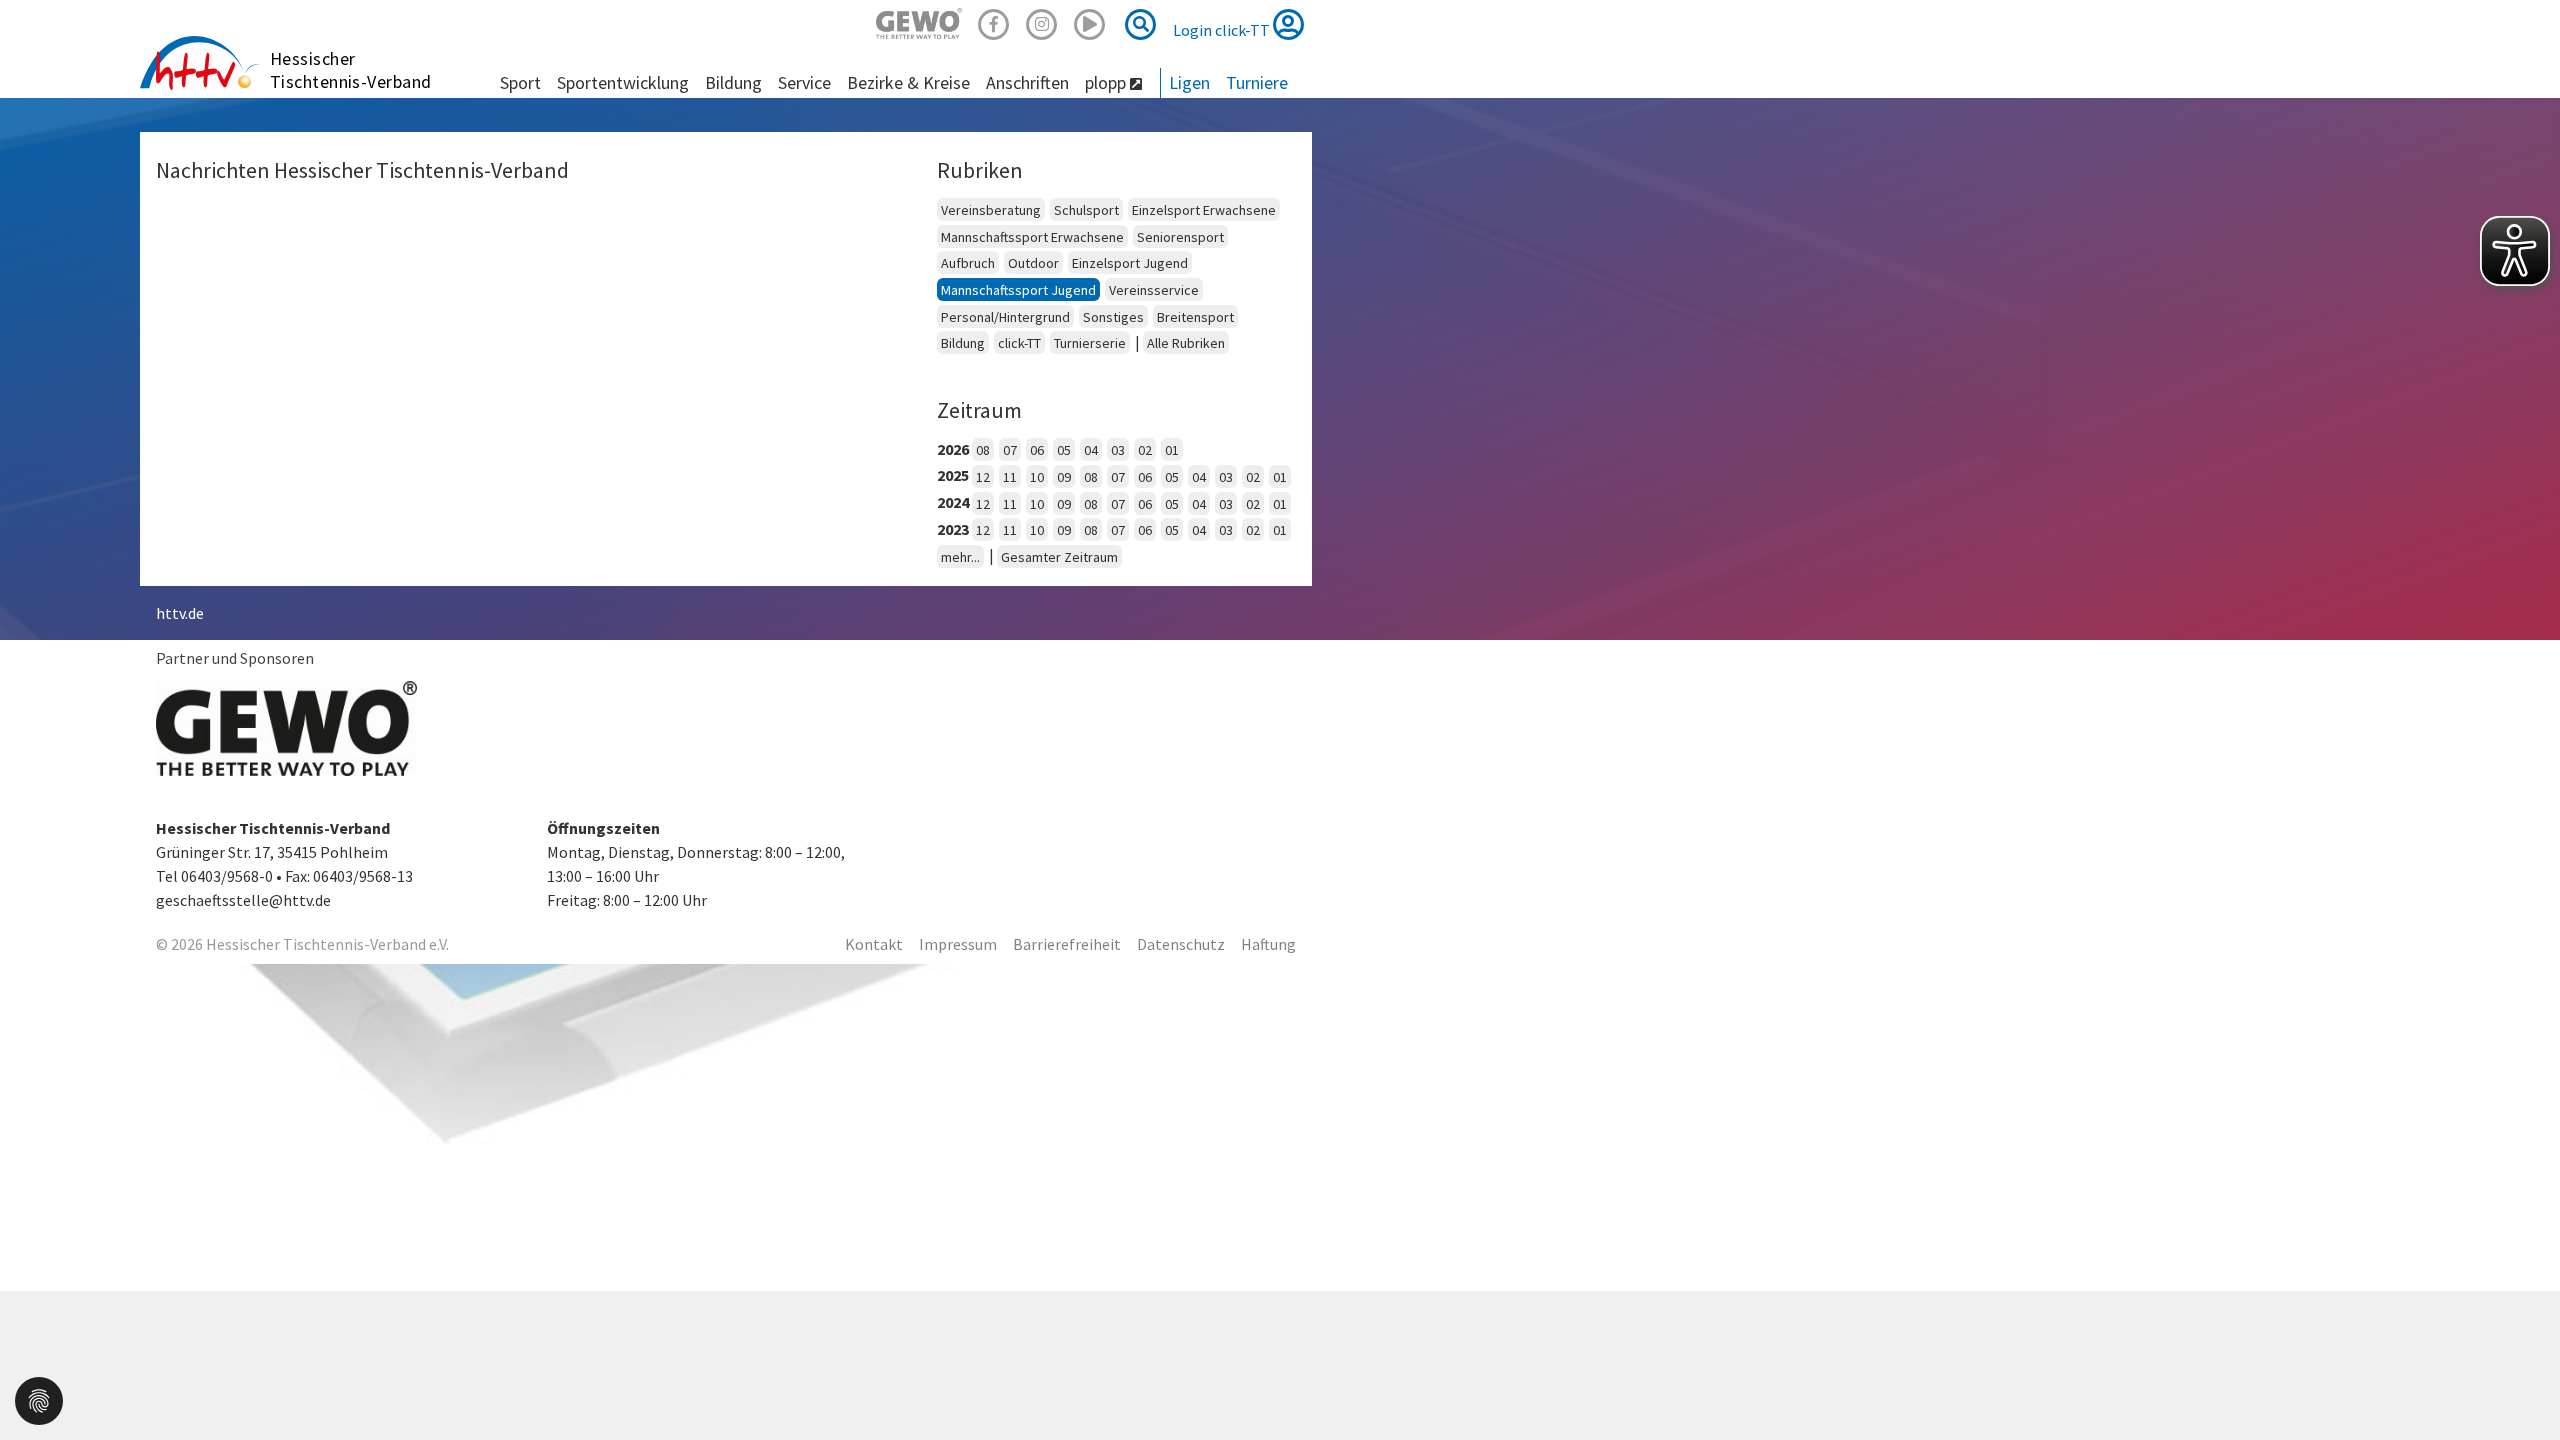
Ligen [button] (1189, 82)
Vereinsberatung (991, 210)
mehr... (960, 557)
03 (1118, 450)
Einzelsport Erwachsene (1204, 210)
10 (1037, 477)
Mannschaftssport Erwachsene (1032, 237)
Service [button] (804, 82)
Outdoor (1033, 263)
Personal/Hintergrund (1005, 317)
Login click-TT (1223, 30)
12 (983, 477)
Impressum (958, 944)
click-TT (1019, 343)
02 (1145, 450)
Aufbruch (968, 263)
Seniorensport (1180, 237)
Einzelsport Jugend (1130, 263)
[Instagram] (1042, 21)
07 (1010, 450)
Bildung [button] (733, 82)
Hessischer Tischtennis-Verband (351, 70)
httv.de (180, 613)
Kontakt (874, 944)
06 (1037, 450)
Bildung (963, 343)
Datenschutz (1181, 944)
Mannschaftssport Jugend (1018, 290)
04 (1091, 450)
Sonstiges (1113, 317)
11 (1010, 477)
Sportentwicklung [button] (623, 82)
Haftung (1268, 944)
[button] (39, 1399)
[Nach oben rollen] (2520, 1384)
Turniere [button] (1257, 82)
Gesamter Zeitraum (1059, 557)
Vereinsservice (1154, 290)
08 (983, 450)
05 (1064, 450)
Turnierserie (1090, 343)
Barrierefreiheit (1067, 944)
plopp (1107, 82)
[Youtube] (1090, 21)
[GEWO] (919, 21)
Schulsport (1086, 210)
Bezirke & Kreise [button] (908, 82)
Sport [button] (520, 82)
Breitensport (1195, 317)
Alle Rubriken (1186, 343)
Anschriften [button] (1027, 82)
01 (1172, 450)
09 (1064, 477)
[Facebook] (994, 21)
